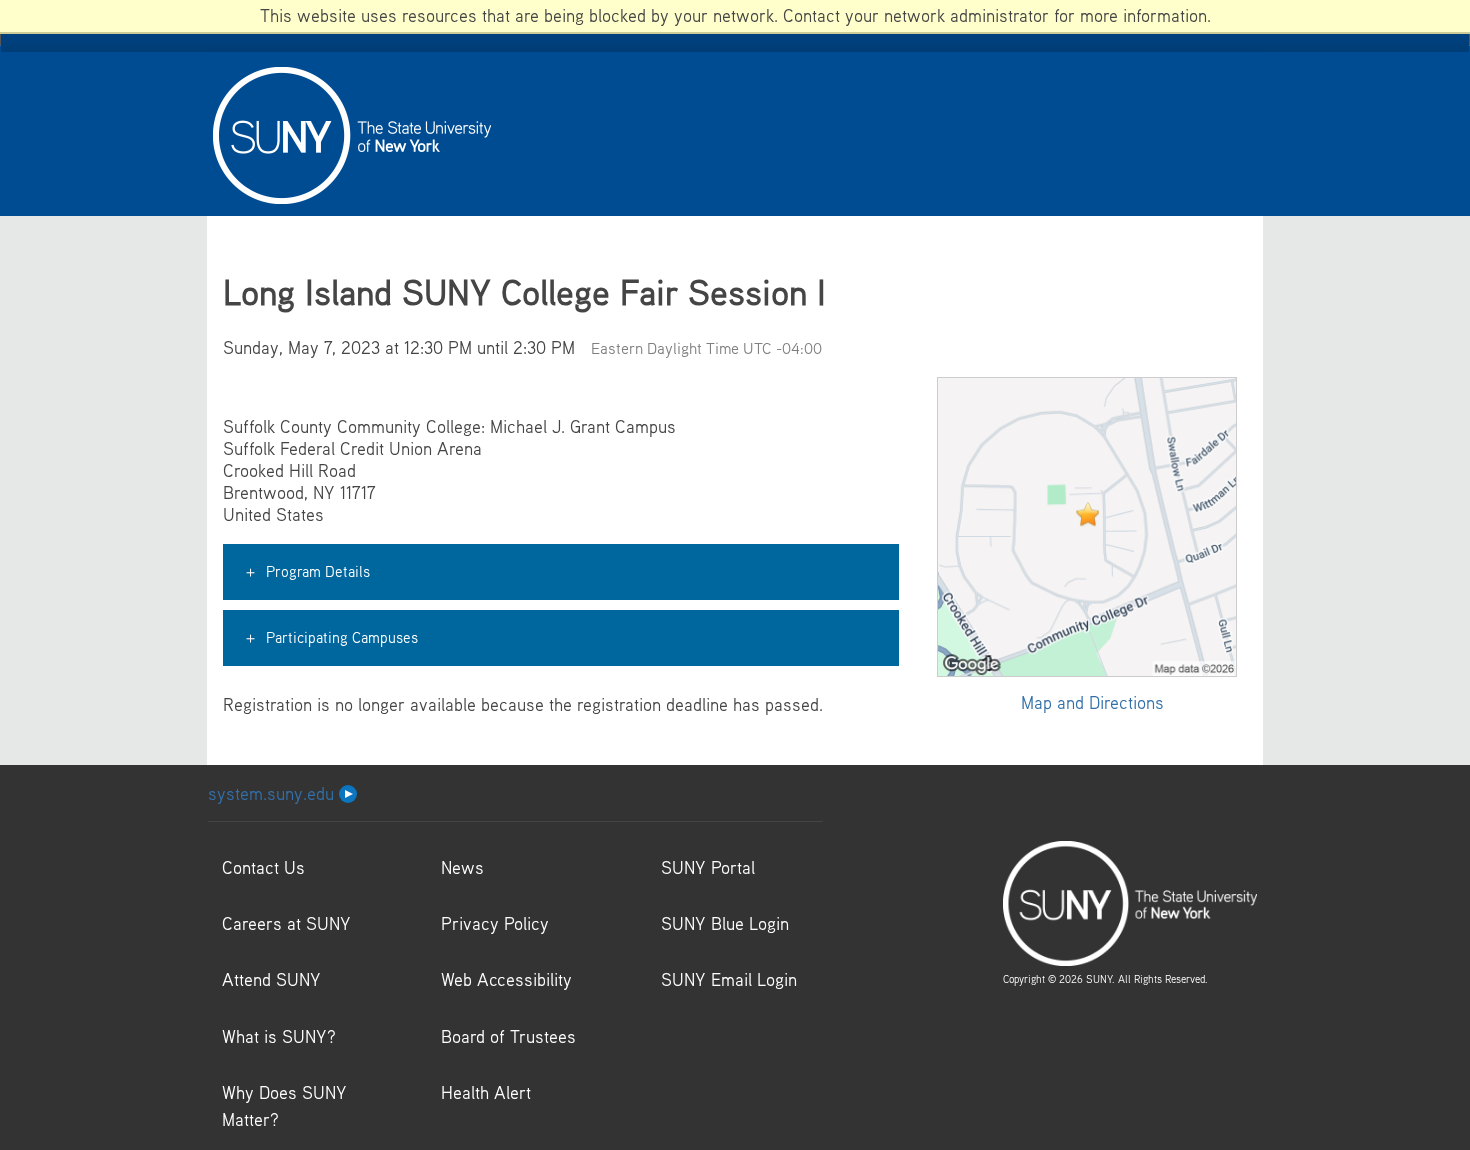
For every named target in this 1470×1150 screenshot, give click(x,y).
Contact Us (263, 867)
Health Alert (486, 1092)
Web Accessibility (506, 979)
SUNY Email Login (729, 979)
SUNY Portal (708, 867)
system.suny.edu (273, 793)
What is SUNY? (279, 1036)
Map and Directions (1092, 702)
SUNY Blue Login (725, 923)
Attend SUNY (271, 979)
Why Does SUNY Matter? (284, 1105)
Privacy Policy (495, 923)
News (462, 867)
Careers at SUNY (286, 923)
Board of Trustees (508, 1036)
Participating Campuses (342, 637)
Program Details (318, 571)
